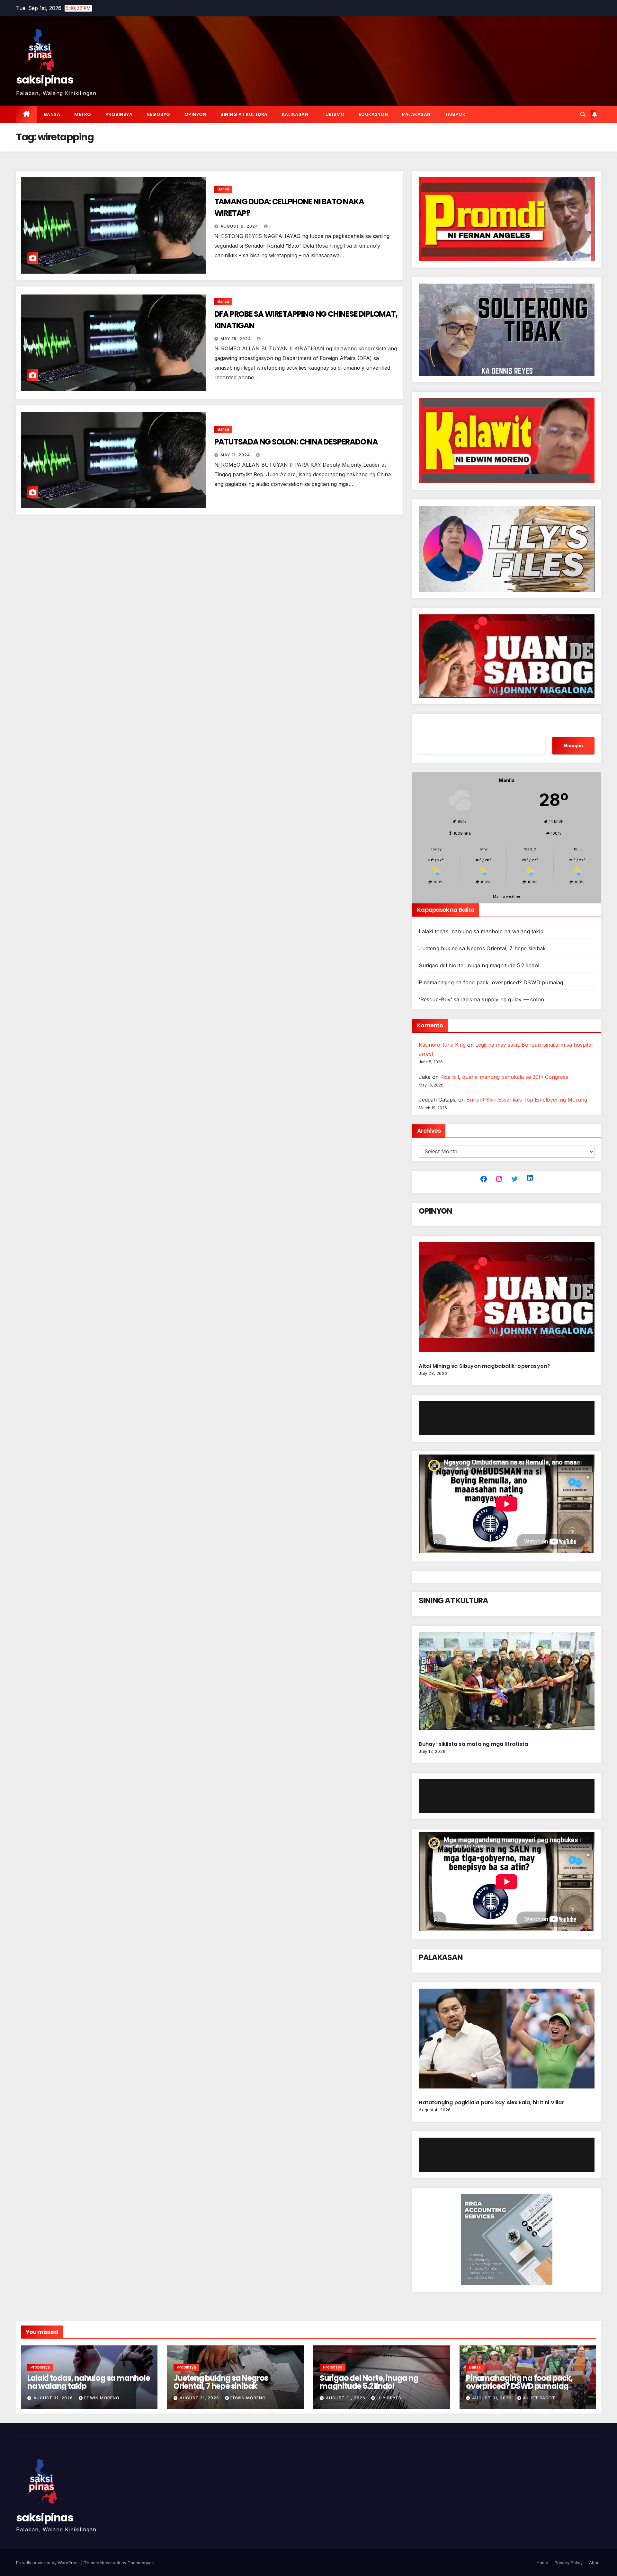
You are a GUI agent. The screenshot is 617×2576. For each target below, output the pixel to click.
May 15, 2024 (236, 339)
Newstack (110, 2563)
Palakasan (416, 114)
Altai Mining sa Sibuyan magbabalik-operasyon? (485, 1366)
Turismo (334, 114)
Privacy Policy (569, 2563)
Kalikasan (295, 114)
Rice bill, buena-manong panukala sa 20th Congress (504, 1077)
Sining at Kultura (244, 114)
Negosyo (158, 114)
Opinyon (196, 114)
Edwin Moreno (102, 2398)
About (595, 2563)
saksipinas (45, 80)
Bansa (52, 114)
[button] (583, 114)
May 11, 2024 (236, 455)
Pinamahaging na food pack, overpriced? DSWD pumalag (491, 982)
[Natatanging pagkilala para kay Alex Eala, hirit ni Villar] (507, 2041)
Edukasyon (374, 114)
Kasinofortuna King (442, 1045)
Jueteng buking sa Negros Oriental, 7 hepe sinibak (482, 948)
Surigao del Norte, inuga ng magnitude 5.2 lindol (479, 965)
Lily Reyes (389, 2398)
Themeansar (140, 2563)
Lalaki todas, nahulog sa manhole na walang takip (481, 931)
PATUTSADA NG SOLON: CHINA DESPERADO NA (296, 442)
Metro (83, 114)
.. (271, 226)
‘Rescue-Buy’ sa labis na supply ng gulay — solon (481, 999)
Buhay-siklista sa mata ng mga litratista (473, 1744)
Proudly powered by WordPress (49, 2563)
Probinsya (119, 114)
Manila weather (507, 896)
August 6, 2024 (240, 226)
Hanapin (573, 746)
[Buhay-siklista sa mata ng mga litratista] (507, 1684)
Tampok (455, 114)
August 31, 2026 (54, 2398)
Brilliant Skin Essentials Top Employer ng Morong (527, 1100)
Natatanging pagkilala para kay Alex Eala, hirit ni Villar (491, 2102)
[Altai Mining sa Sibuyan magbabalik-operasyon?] (507, 1300)
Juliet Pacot (539, 2398)
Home (542, 2563)
